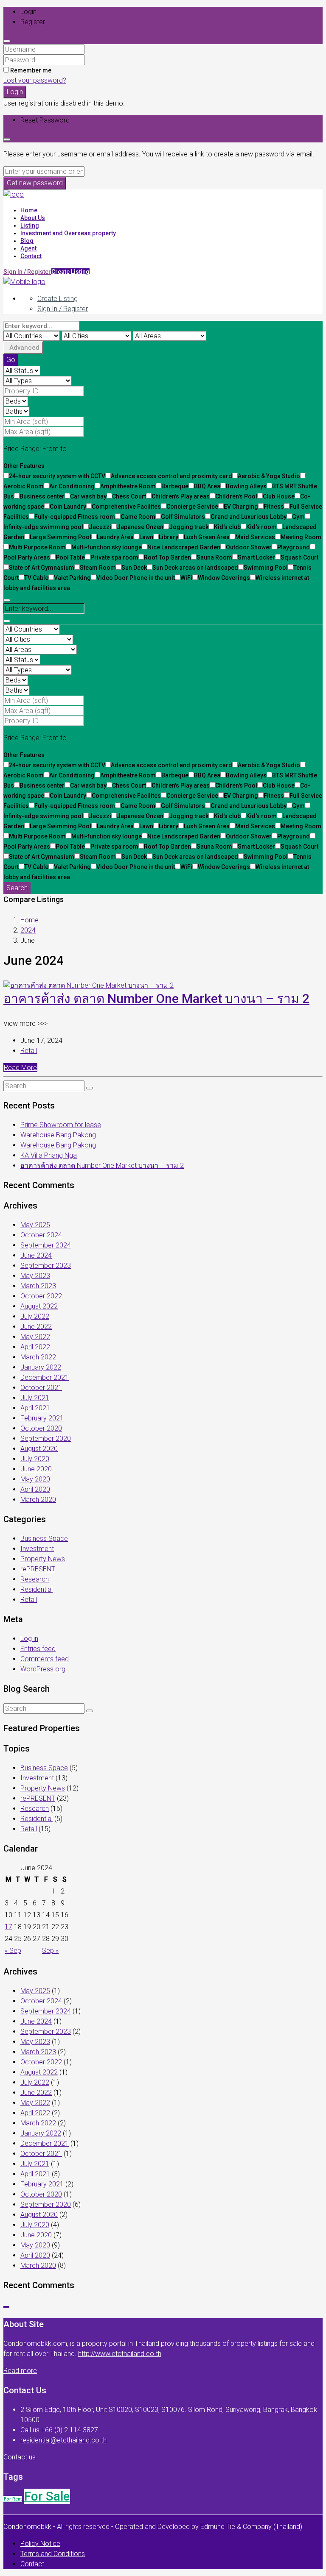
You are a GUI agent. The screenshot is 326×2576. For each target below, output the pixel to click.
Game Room (138, 517)
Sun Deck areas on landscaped (195, 568)
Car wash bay (88, 496)
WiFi (186, 578)
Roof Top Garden (167, 557)
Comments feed (45, 1659)
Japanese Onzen (140, 527)
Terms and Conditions (53, 2554)
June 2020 (36, 1469)
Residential (37, 1589)
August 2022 (39, 1306)
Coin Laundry (68, 507)
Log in (29, 1639)
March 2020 (38, 1500)
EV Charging (241, 507)
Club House (279, 496)
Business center (42, 496)
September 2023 (46, 1266)
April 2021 (35, 1408)
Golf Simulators (183, 517)
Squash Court (299, 557)
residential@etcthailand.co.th (63, 2440)
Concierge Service (192, 507)
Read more (20, 2371)
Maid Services (255, 537)
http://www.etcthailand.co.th (120, 2354)
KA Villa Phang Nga (49, 1155)
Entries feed (38, 1649)
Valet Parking (72, 578)
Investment (37, 1549)
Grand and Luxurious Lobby (249, 517)
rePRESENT (38, 1569)
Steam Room (98, 568)
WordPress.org (43, 1669)
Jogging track (189, 527)
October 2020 (41, 1428)
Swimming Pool (266, 568)
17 (8, 1927)
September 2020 (46, 1438)
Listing (30, 226)
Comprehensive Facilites (126, 507)
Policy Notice (40, 2544)
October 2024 (41, 1235)
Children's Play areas (181, 496)
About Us (33, 218)
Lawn (146, 537)
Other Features (24, 466)
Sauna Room (214, 557)
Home (29, 210)
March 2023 (38, 1286)
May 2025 (35, 1225)
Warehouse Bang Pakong (58, 1135)
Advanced (24, 348)
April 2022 (35, 1347)
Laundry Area (115, 537)
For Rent (13, 2499)
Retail (29, 1051)
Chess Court (129, 496)
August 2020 (39, 1449)
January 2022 (41, 1367)
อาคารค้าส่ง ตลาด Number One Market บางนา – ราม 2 (156, 998)
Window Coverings (224, 578)
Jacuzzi (100, 527)
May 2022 (35, 1337)
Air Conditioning (72, 486)
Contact (31, 256)
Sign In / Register (63, 309)
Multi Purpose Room (37, 547)
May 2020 (35, 1479)
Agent (28, 248)
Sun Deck (134, 568)
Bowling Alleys (246, 486)
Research (35, 1579)
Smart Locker (256, 557)
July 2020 (35, 1459)
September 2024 (46, 1245)
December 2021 (45, 1377)
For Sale (47, 2496)
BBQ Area (207, 486)
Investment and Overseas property (68, 233)
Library (169, 537)
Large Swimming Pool (60, 537)
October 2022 (41, 1296)
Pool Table (70, 557)
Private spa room (114, 557)
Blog (27, 241)
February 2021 (42, 1418)
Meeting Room (301, 537)
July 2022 (35, 1316)
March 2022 (38, 1357)
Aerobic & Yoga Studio (269, 476)
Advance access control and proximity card (171, 476)
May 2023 (35, 1276)
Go (11, 360)
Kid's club (227, 527)
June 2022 (36, 1327)
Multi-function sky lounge (107, 547)
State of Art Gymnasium (42, 568)
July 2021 (35, 1398)
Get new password (35, 183)
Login (15, 92)
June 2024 (36, 1255)
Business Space (44, 1539)
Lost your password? (35, 80)
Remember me (30, 70)
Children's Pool (236, 496)
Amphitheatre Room (128, 486)
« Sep (13, 1951)
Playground (294, 547)
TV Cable (36, 578)
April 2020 (35, 1489)
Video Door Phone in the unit (136, 578)
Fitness (274, 507)
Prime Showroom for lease (61, 1125)
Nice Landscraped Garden (184, 547)
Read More (20, 1068)
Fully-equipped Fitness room (75, 517)
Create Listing (70, 272)
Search (17, 888)
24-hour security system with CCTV (57, 476)
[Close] (7, 41)
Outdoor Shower (249, 547)
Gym (298, 517)
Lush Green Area (207, 537)
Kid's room (261, 527)
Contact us (20, 2457)
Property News (43, 1559)
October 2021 (41, 1388)
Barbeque (175, 486)
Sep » (50, 1951)
